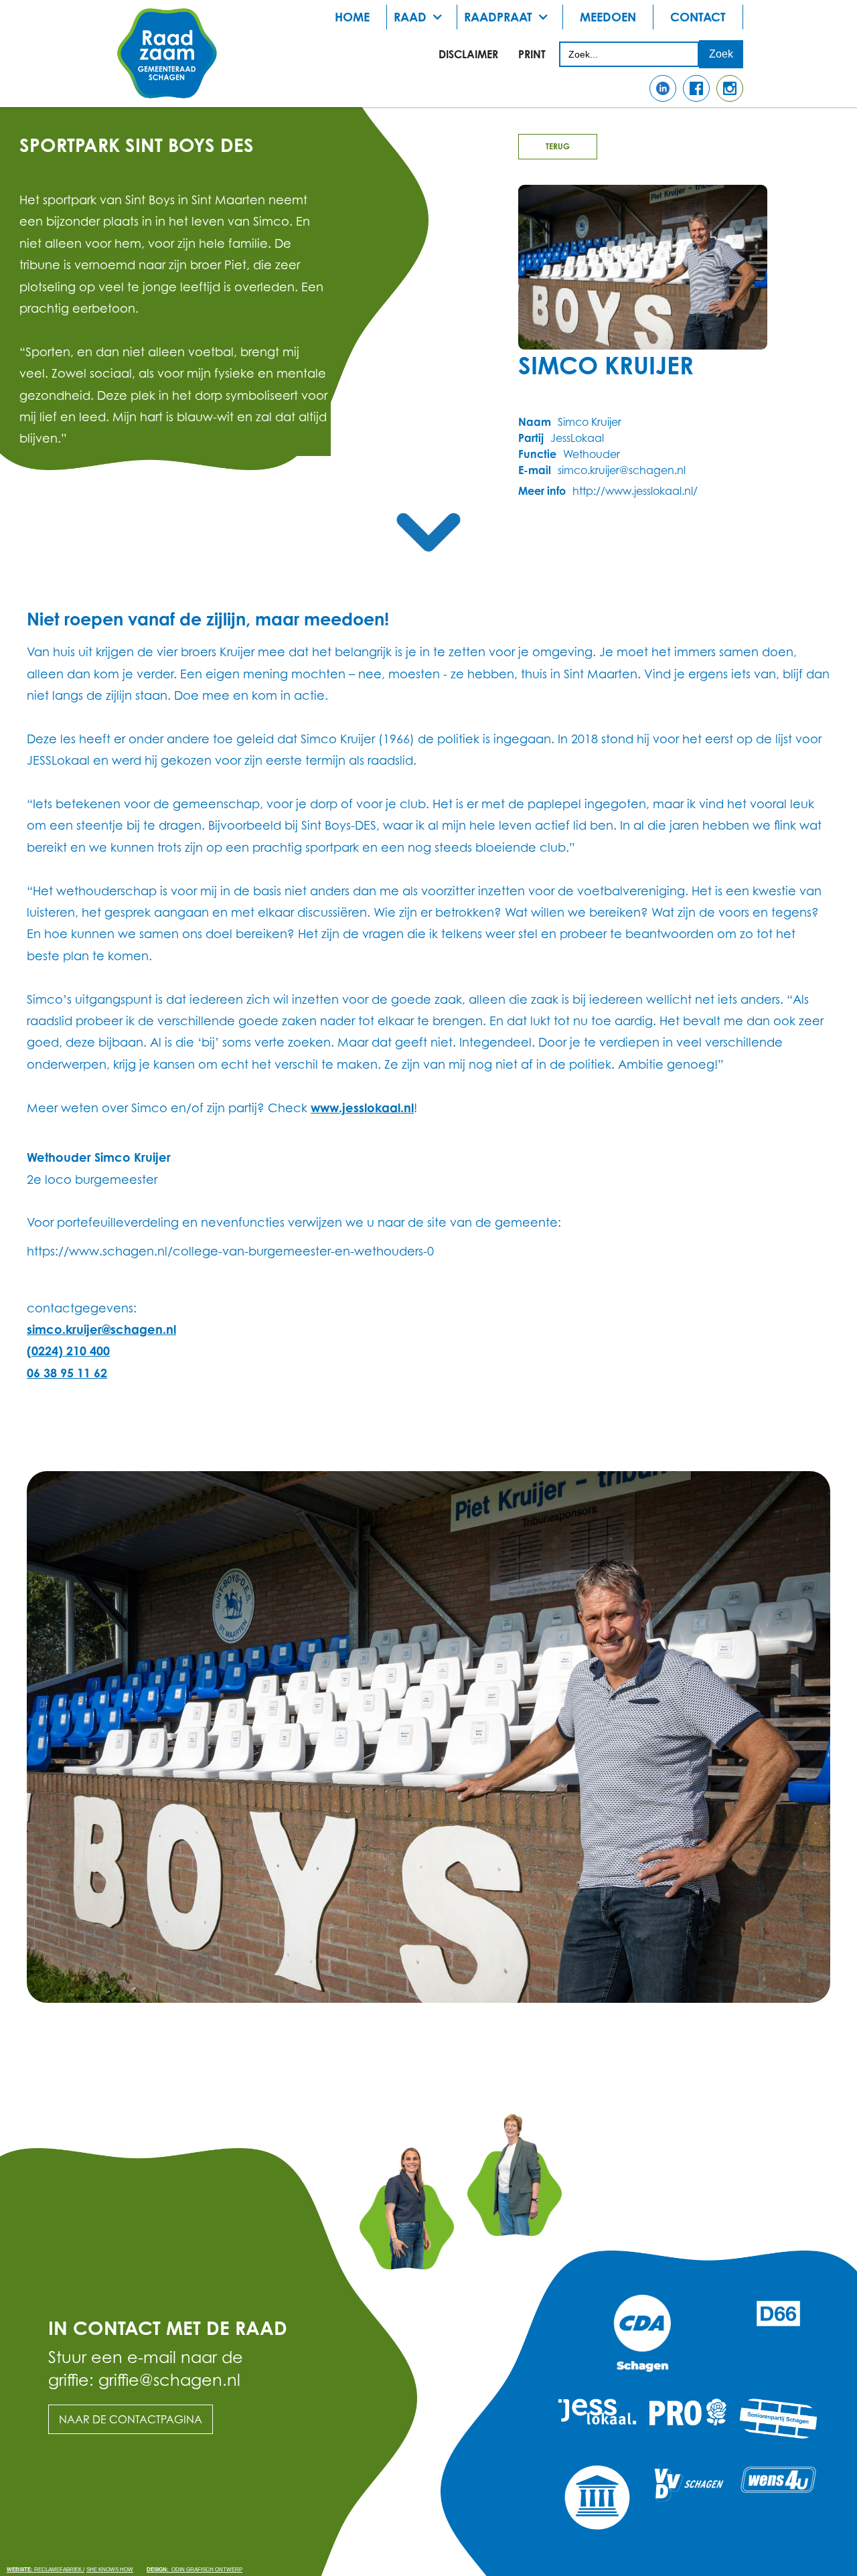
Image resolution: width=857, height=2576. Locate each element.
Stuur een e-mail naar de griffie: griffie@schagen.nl (146, 2368)
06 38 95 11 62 (67, 1373)
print (532, 54)
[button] (422, 17)
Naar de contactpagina (131, 2419)
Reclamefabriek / (46, 2570)
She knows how (110, 2570)
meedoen (608, 17)
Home (352, 17)
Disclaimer (468, 54)
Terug (558, 146)
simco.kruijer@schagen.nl (101, 1329)
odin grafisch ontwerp (194, 2570)
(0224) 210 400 (68, 1351)
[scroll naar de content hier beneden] (428, 532)
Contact (698, 17)
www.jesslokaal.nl (362, 1108)
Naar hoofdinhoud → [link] (60, 21)
